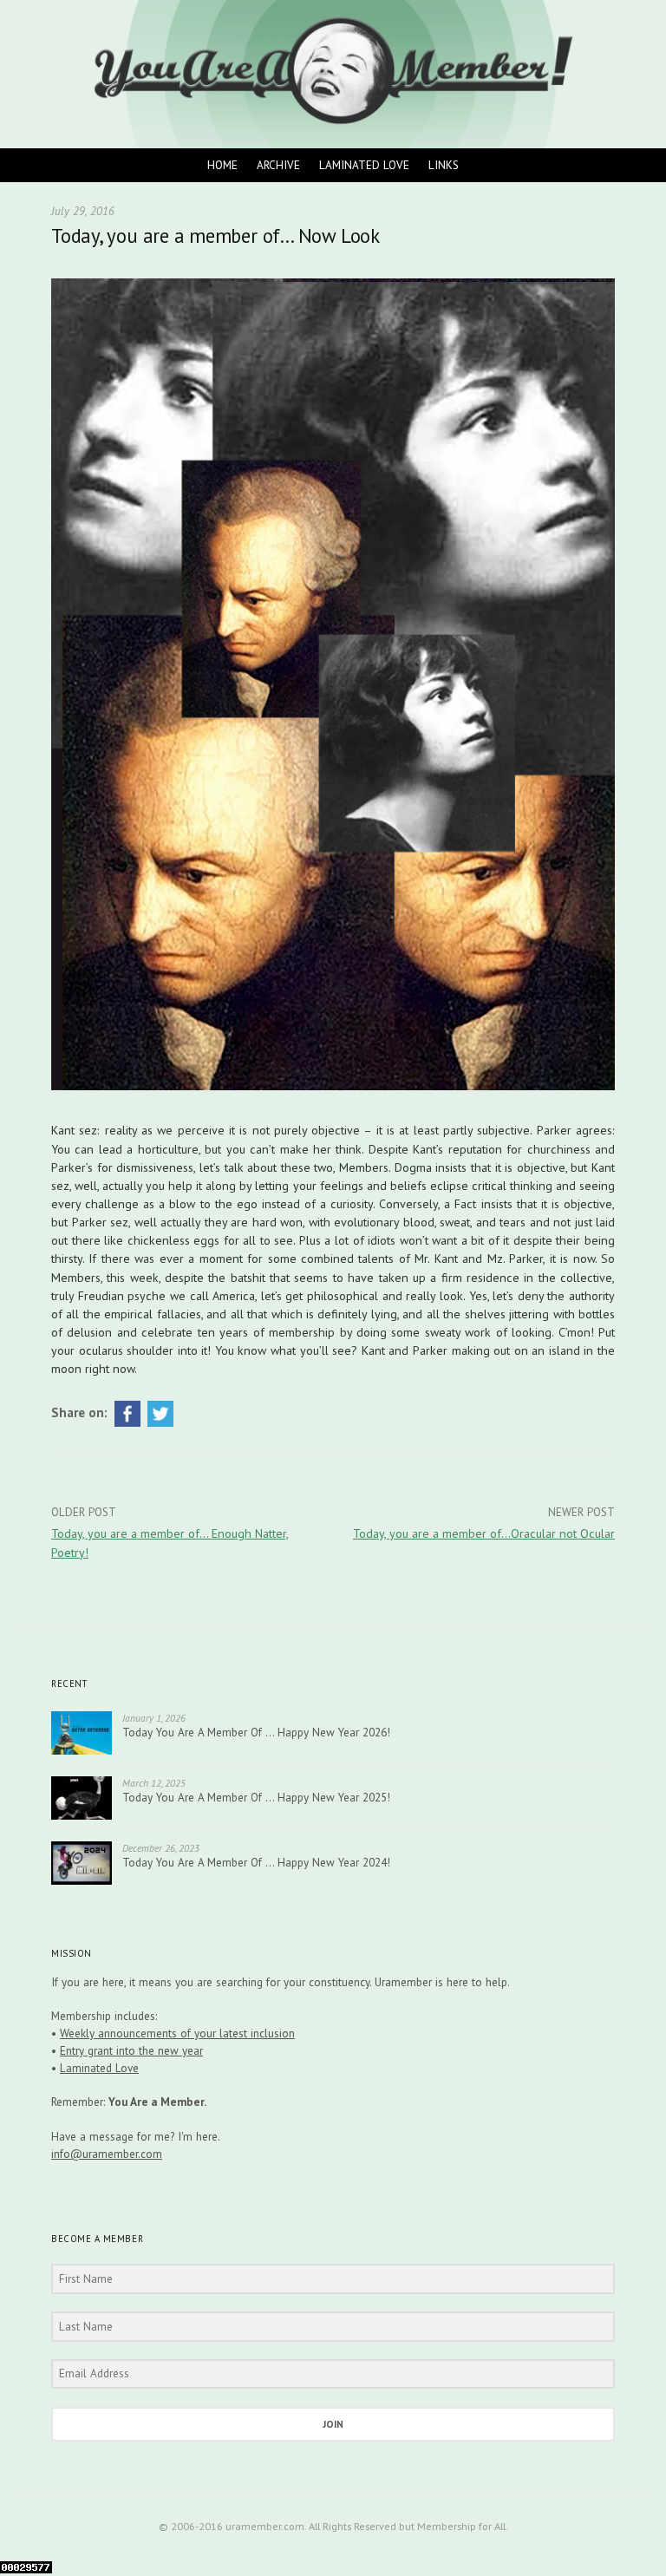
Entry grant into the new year (131, 2051)
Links (444, 165)
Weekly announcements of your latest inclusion (177, 2033)
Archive (278, 165)
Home (222, 165)
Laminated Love (364, 165)
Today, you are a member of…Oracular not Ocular (484, 1533)
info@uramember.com (107, 2154)
